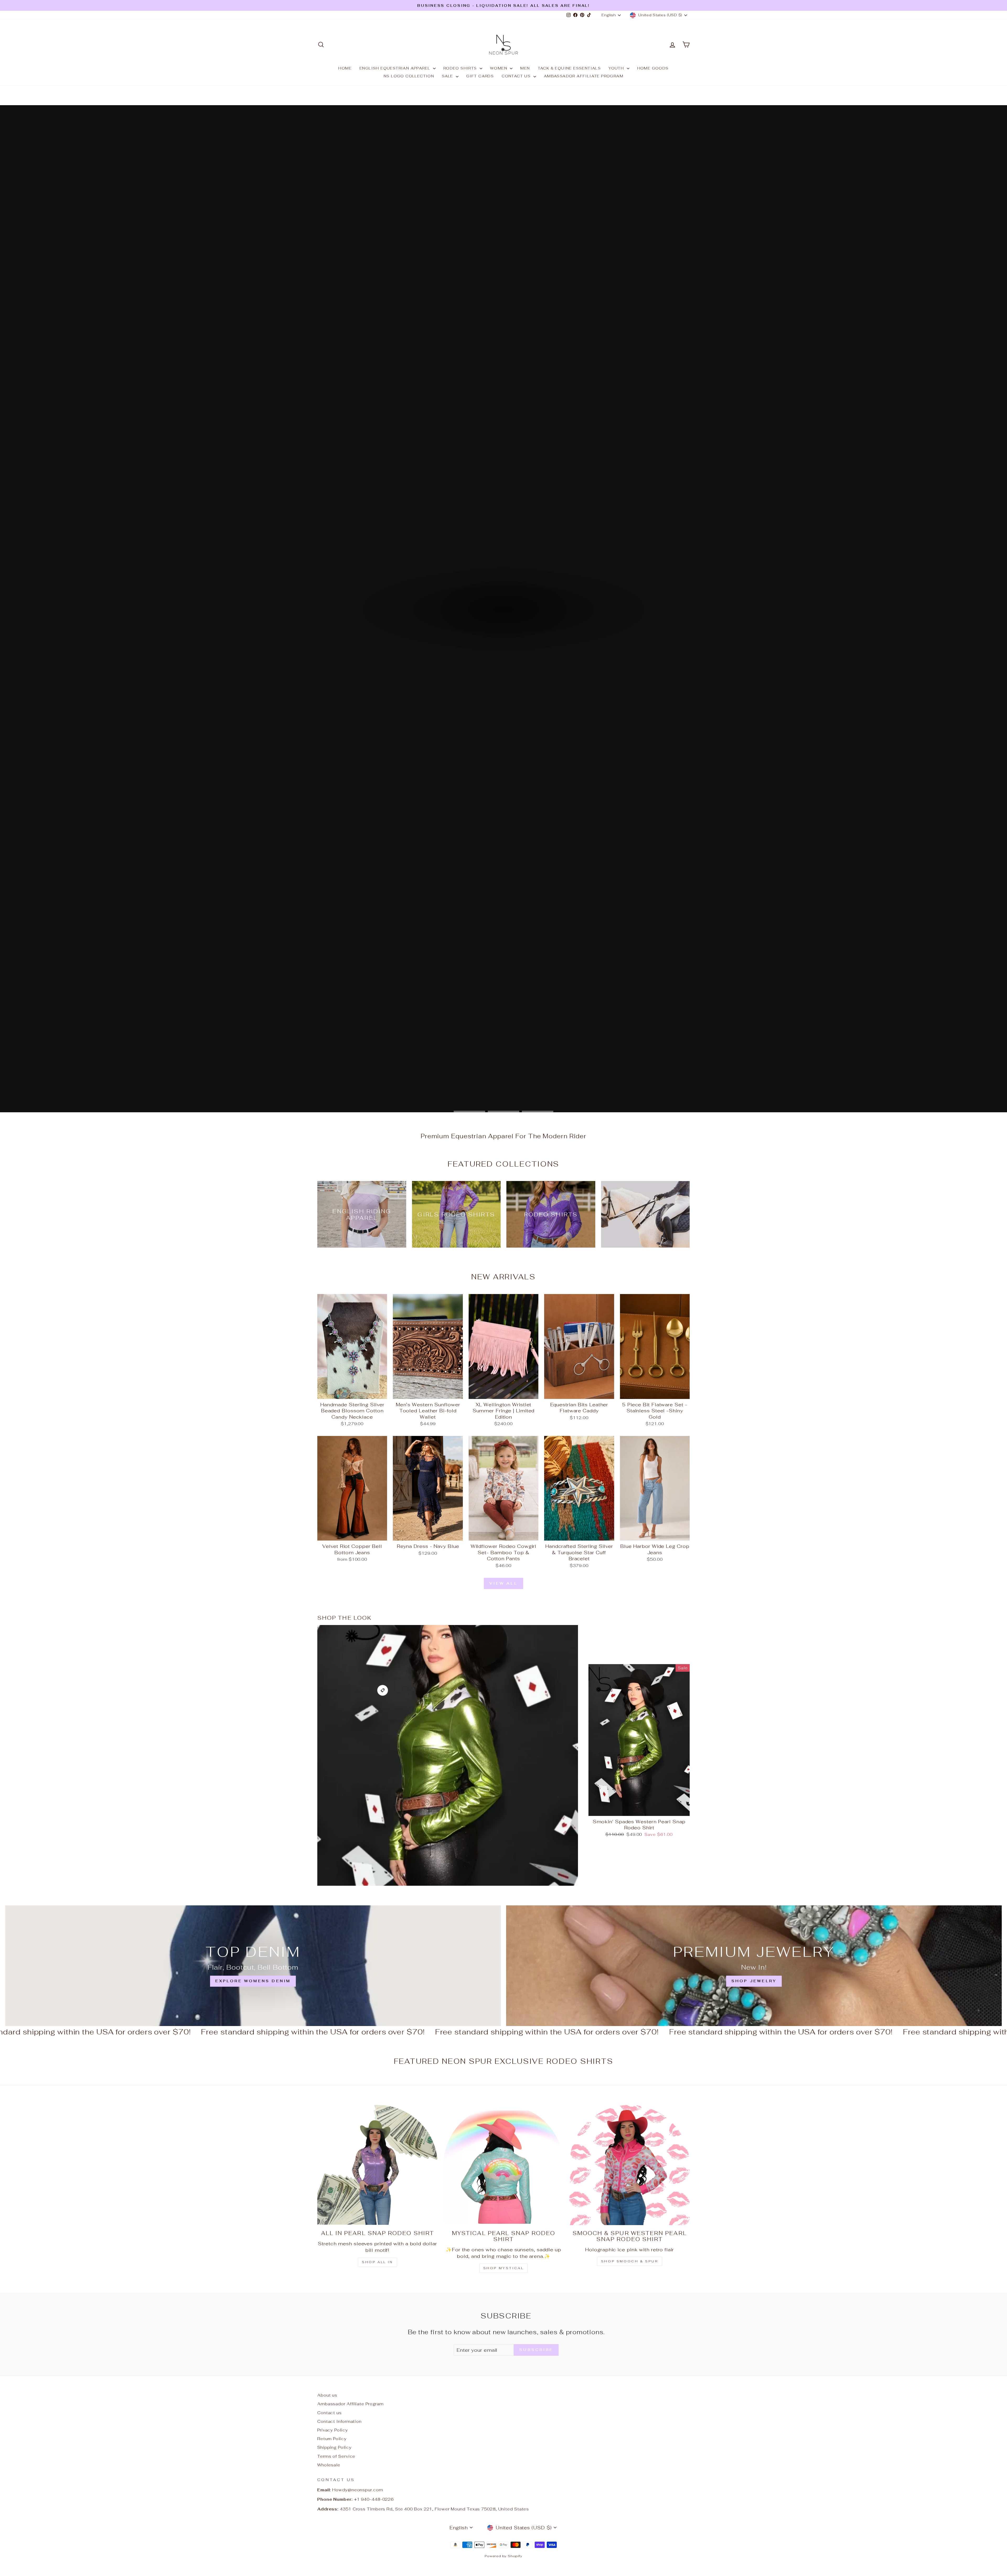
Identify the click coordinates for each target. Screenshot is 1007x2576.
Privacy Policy (333, 2430)
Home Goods (653, 68)
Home (345, 68)
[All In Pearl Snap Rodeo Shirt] (377, 2165)
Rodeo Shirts (461, 68)
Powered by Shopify (504, 2556)
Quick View (352, 1393)
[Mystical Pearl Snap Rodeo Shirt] (504, 2165)
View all (504, 1583)
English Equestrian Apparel (396, 68)
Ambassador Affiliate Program (584, 76)
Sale (448, 76)
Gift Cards (480, 76)
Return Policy (332, 2439)
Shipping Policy (334, 2447)
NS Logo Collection (409, 76)
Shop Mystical (504, 2268)
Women (499, 68)
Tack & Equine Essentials (569, 68)
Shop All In (377, 2262)
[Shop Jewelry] (754, 1966)
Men (525, 68)
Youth (617, 68)
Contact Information (339, 2421)
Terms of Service (336, 2456)
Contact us (517, 76)
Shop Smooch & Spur (630, 2261)
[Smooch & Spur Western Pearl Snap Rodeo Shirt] (630, 2165)
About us (327, 2395)
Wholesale (329, 2465)
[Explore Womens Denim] (253, 1966)
